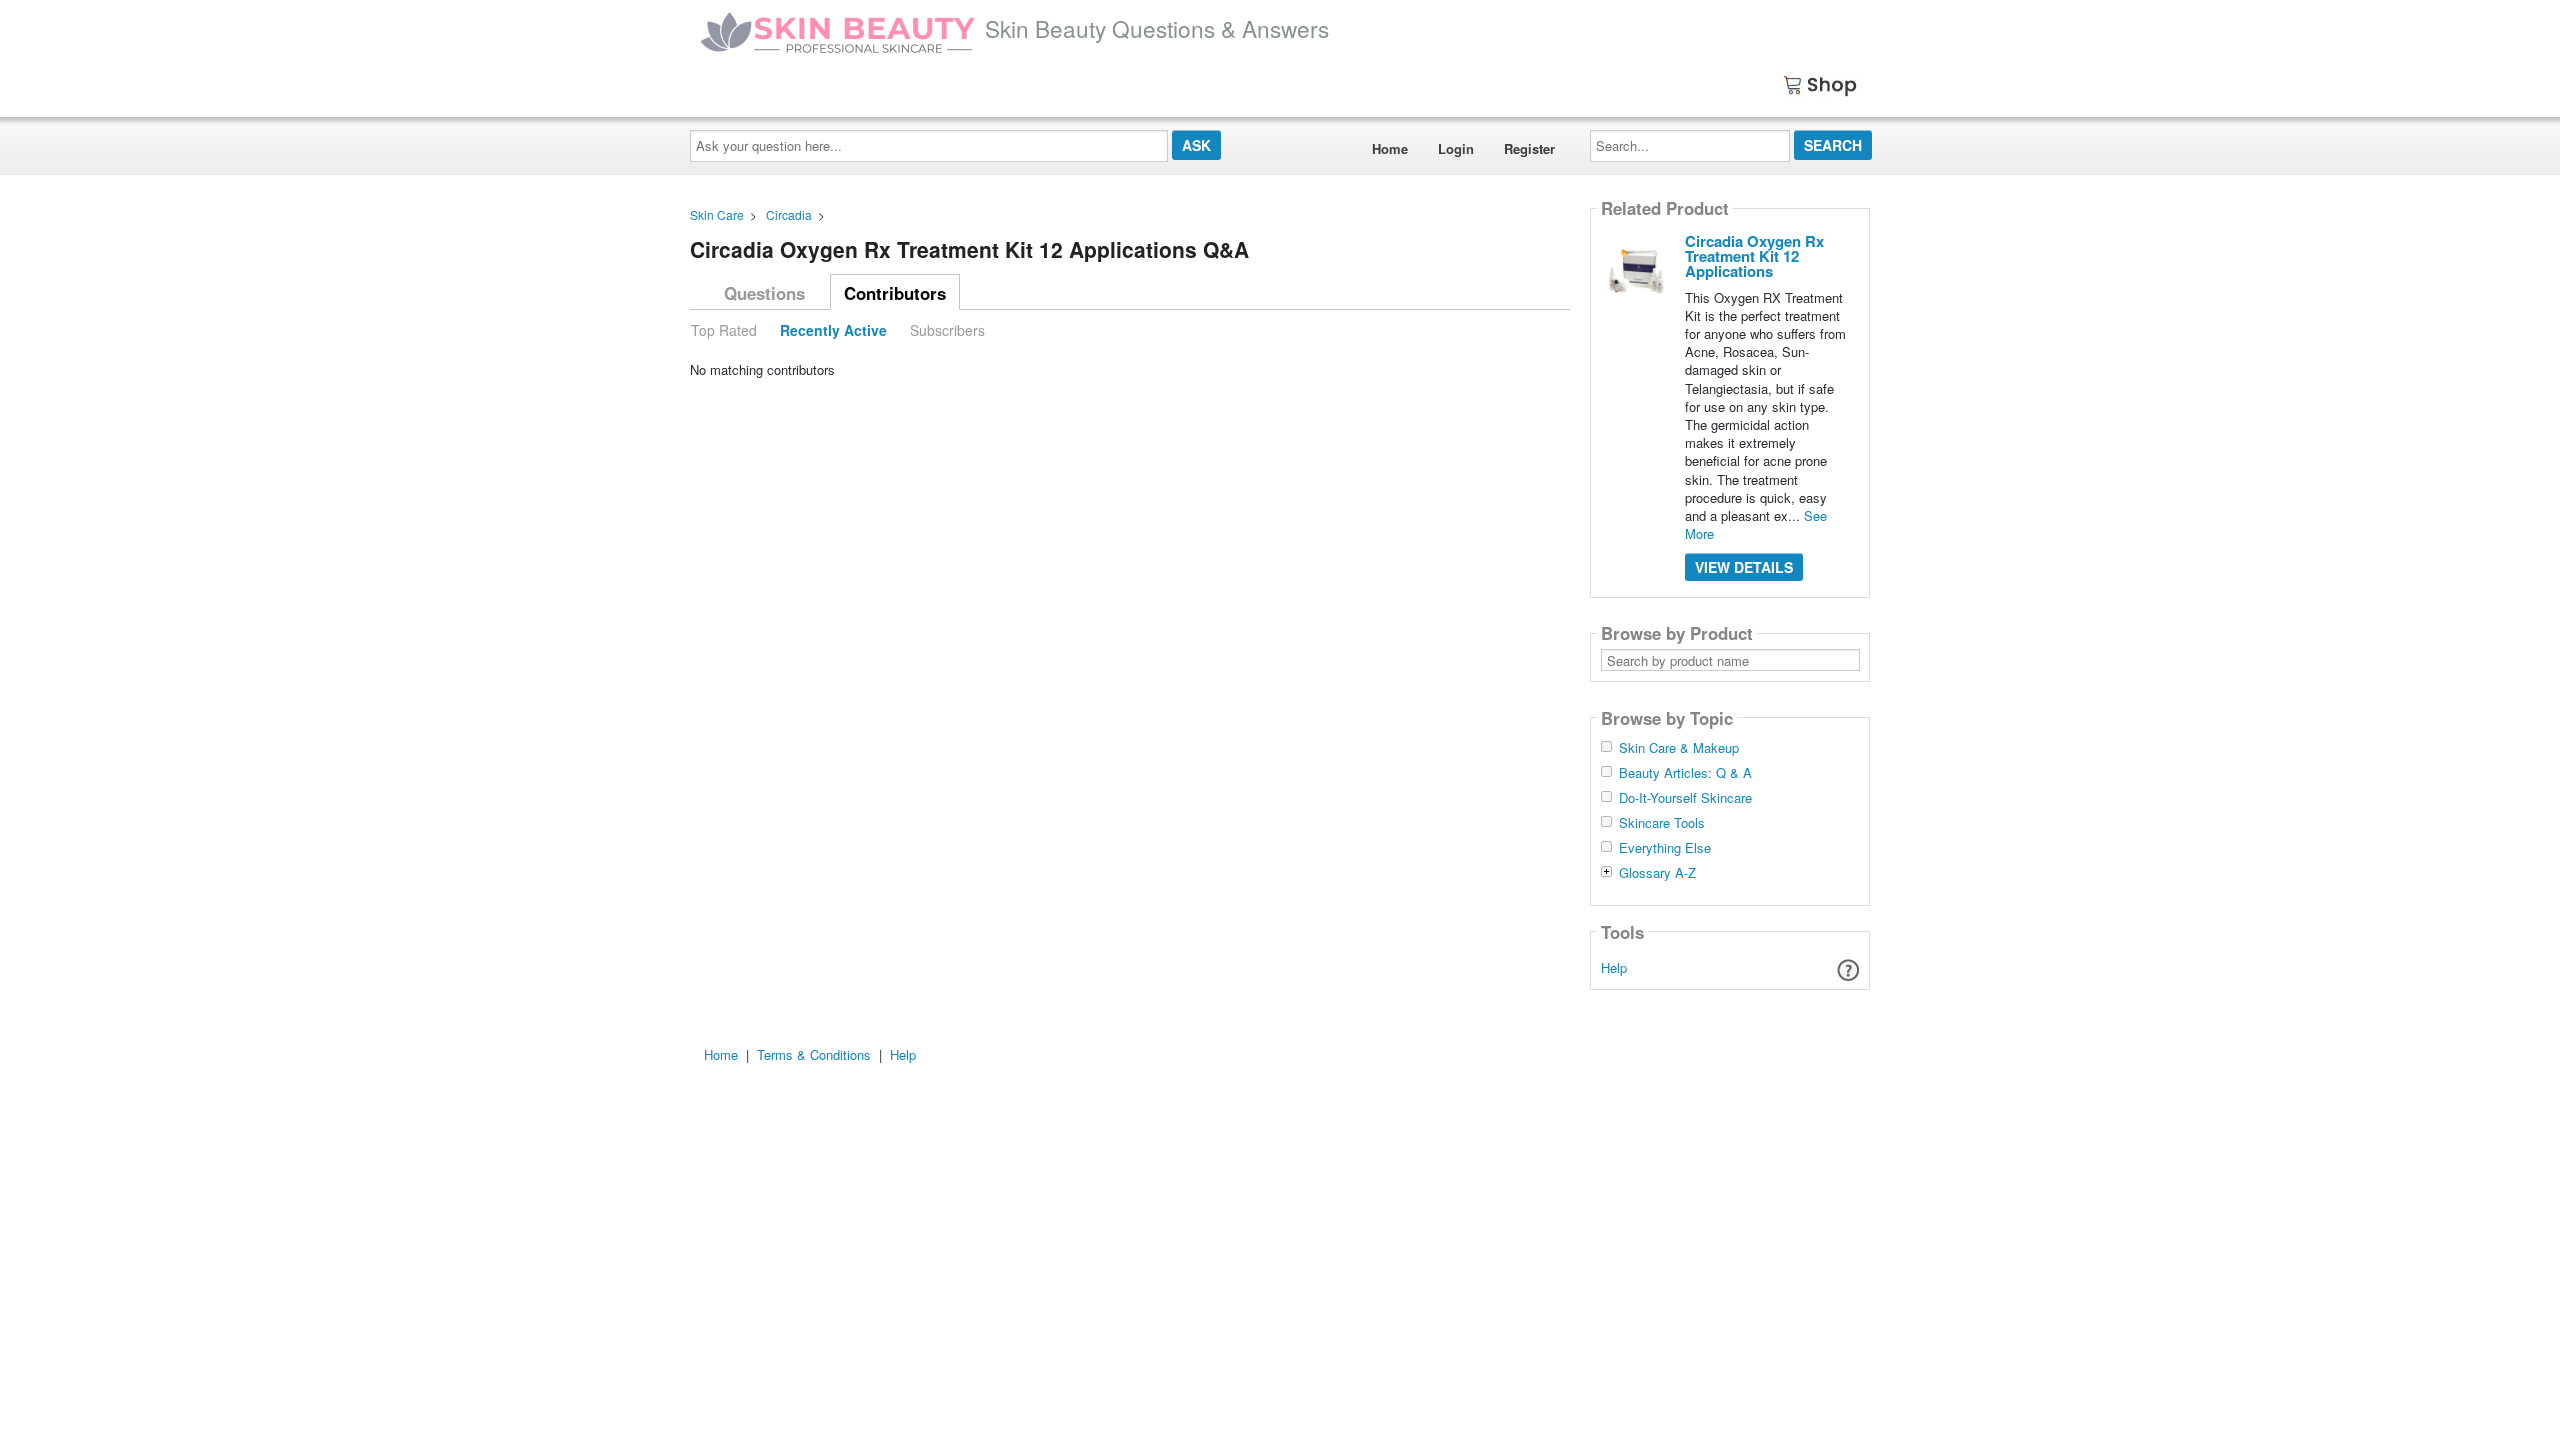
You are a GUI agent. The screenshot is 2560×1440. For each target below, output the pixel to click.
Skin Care (717, 214)
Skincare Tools (1662, 823)
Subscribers (947, 330)
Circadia (789, 214)
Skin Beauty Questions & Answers (1157, 28)
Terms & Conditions (814, 1054)
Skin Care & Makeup (1679, 748)
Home (1390, 148)
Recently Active (833, 330)
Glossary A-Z (1657, 873)
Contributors (895, 293)
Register (1529, 148)
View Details (1744, 567)
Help (1614, 967)
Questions (764, 293)
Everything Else (1665, 848)
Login (1456, 148)
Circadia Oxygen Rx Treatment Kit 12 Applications (1754, 256)
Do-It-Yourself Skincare (1685, 798)
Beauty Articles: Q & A (1685, 773)
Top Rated (724, 330)
